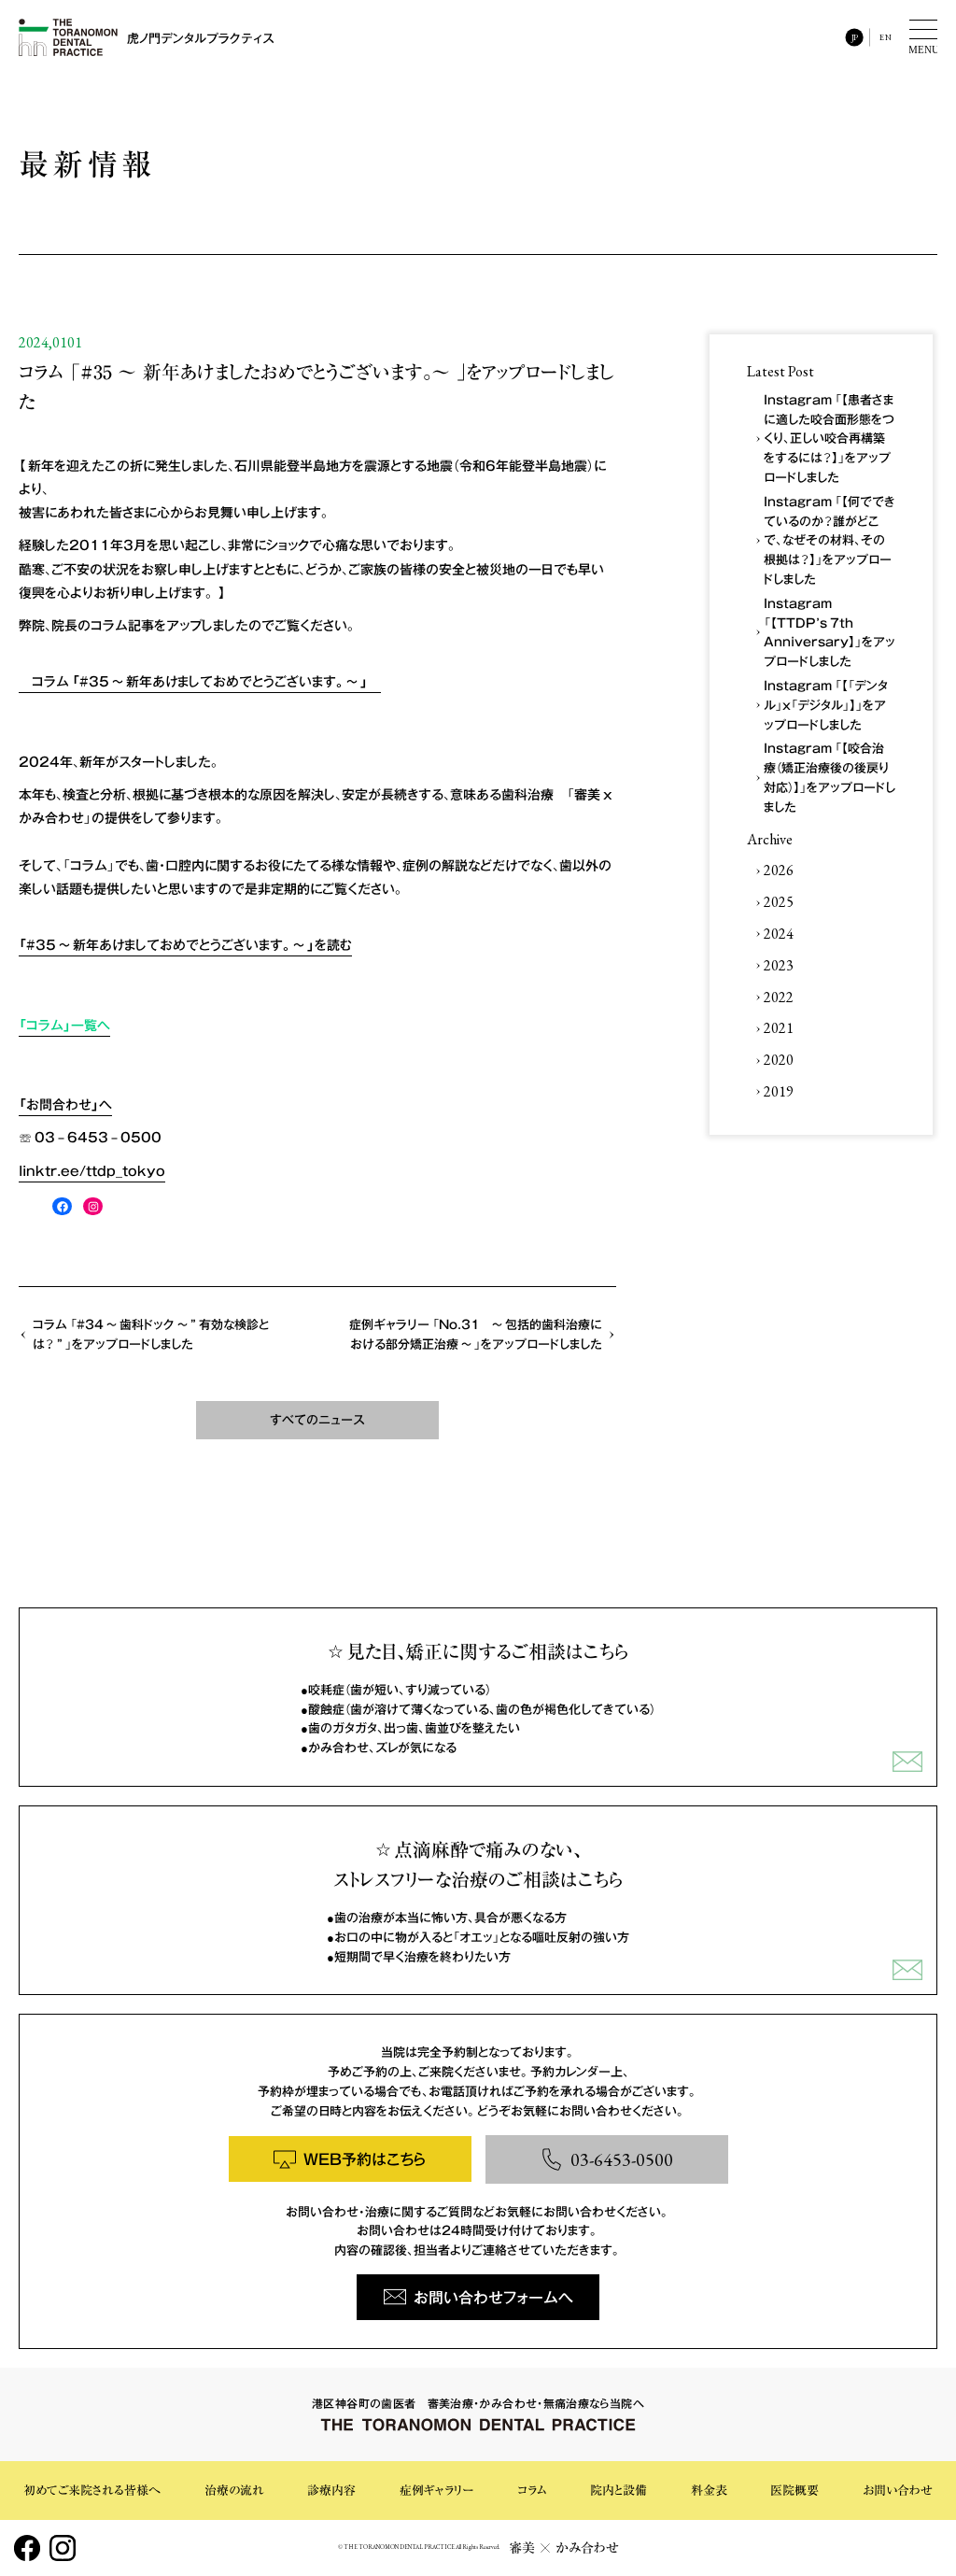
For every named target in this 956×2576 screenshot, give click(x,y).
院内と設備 (619, 2491)
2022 (779, 997)
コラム (532, 2491)
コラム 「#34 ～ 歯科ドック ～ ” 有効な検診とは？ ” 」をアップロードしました (151, 1334)
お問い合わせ (898, 2491)
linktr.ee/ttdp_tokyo (92, 1170)
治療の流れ (234, 2491)
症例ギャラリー (436, 2491)
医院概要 (794, 2491)
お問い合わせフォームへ (493, 2297)
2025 (779, 902)
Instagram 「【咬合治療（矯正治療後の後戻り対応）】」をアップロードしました (829, 777)
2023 (779, 965)
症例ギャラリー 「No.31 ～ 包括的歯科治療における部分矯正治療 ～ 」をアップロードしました (476, 1334)
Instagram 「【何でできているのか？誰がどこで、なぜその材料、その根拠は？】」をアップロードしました (829, 540)
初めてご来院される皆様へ (92, 2491)
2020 (779, 1060)
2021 (779, 1028)
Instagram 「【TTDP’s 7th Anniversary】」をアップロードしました (829, 632)
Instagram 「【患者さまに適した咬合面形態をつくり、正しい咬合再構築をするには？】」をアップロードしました (829, 438)
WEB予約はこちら (365, 2158)
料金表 (709, 2491)
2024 (779, 934)
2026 (779, 870)
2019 (779, 1091)
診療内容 (331, 2491)
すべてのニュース (317, 1419)
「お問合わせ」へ (65, 1104)
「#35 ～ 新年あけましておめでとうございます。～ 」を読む (185, 944)
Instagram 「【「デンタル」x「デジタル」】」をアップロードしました (826, 705)
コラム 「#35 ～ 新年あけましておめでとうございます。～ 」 (200, 681)
